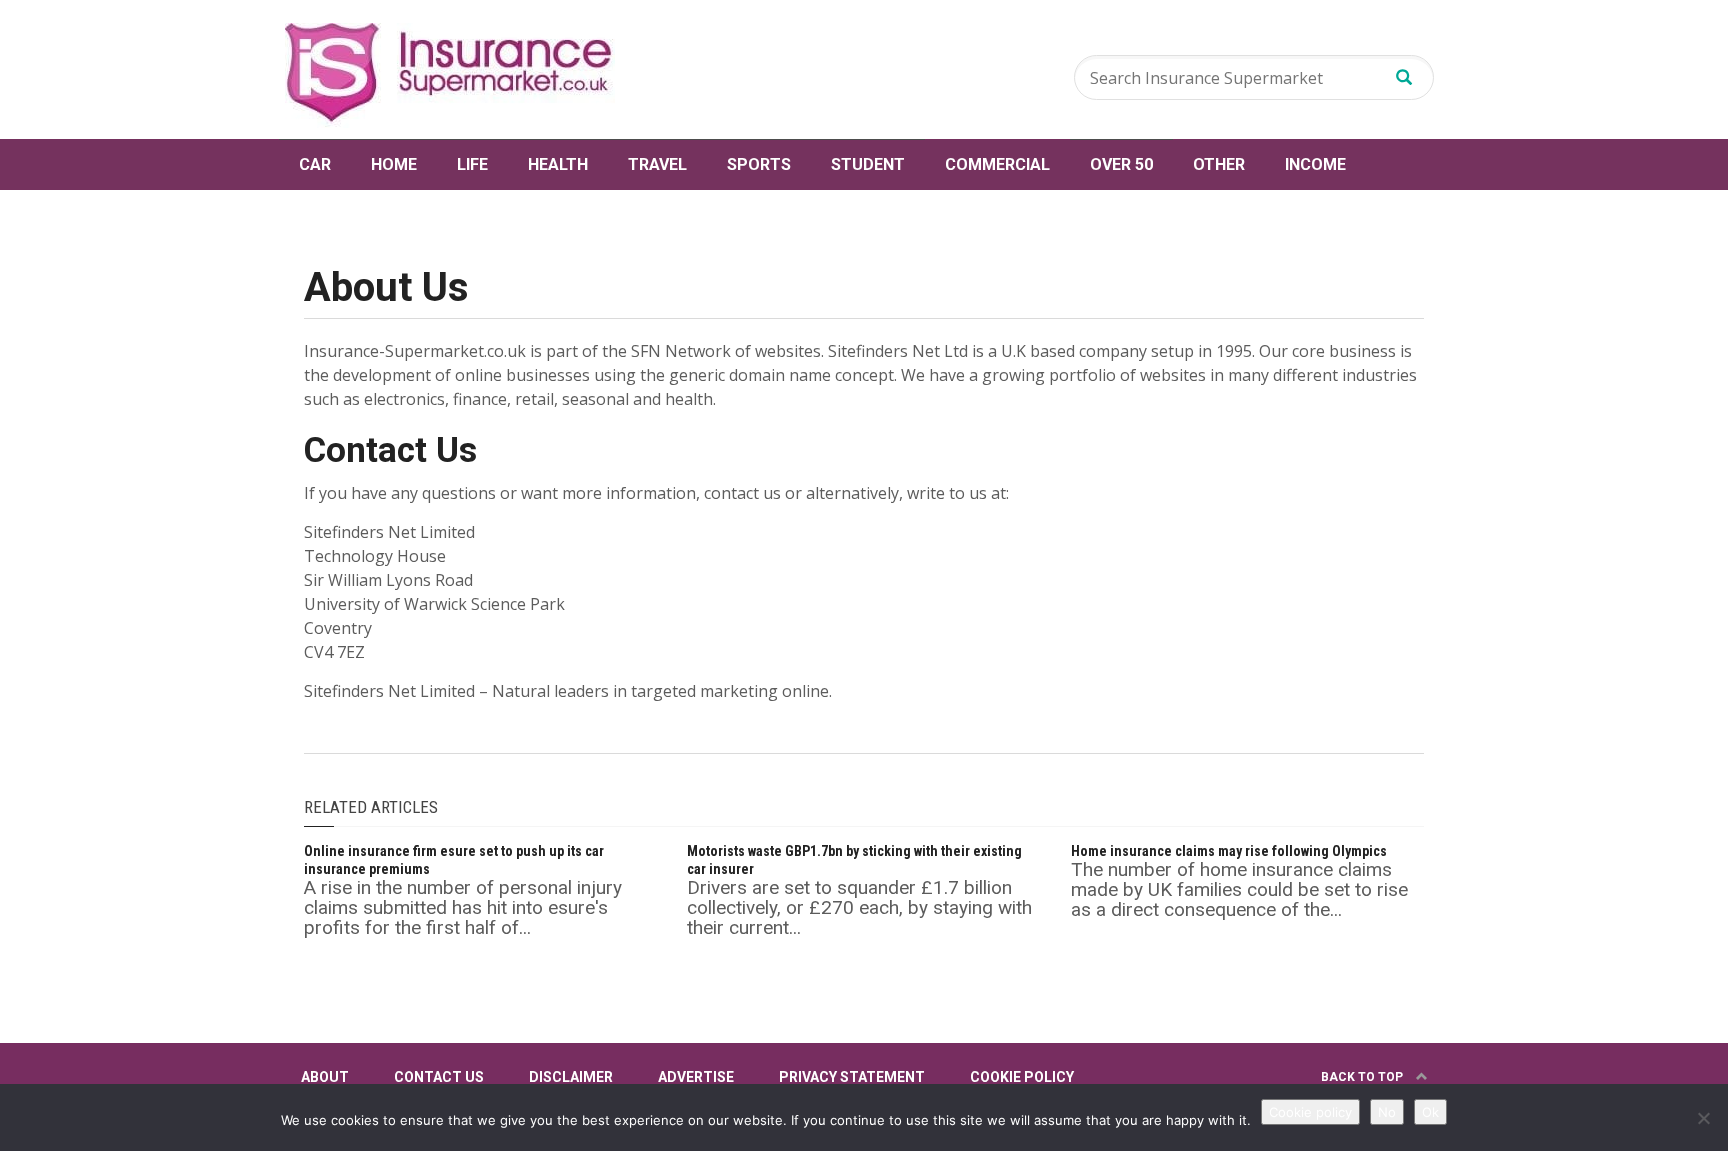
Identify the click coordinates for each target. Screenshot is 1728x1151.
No (1387, 1112)
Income (1315, 164)
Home (394, 164)
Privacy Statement (852, 1077)
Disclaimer (571, 1077)
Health (558, 164)
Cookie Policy (1022, 1077)
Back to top (1363, 1077)
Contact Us (439, 1077)
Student (868, 164)
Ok (1430, 1112)
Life (472, 164)
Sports (759, 164)
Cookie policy (1310, 1112)
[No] (1703, 1118)
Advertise (696, 1077)
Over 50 (1121, 164)
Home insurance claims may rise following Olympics (1229, 851)
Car (315, 164)
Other (1219, 164)
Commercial (997, 164)
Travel (657, 164)
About (325, 1077)
